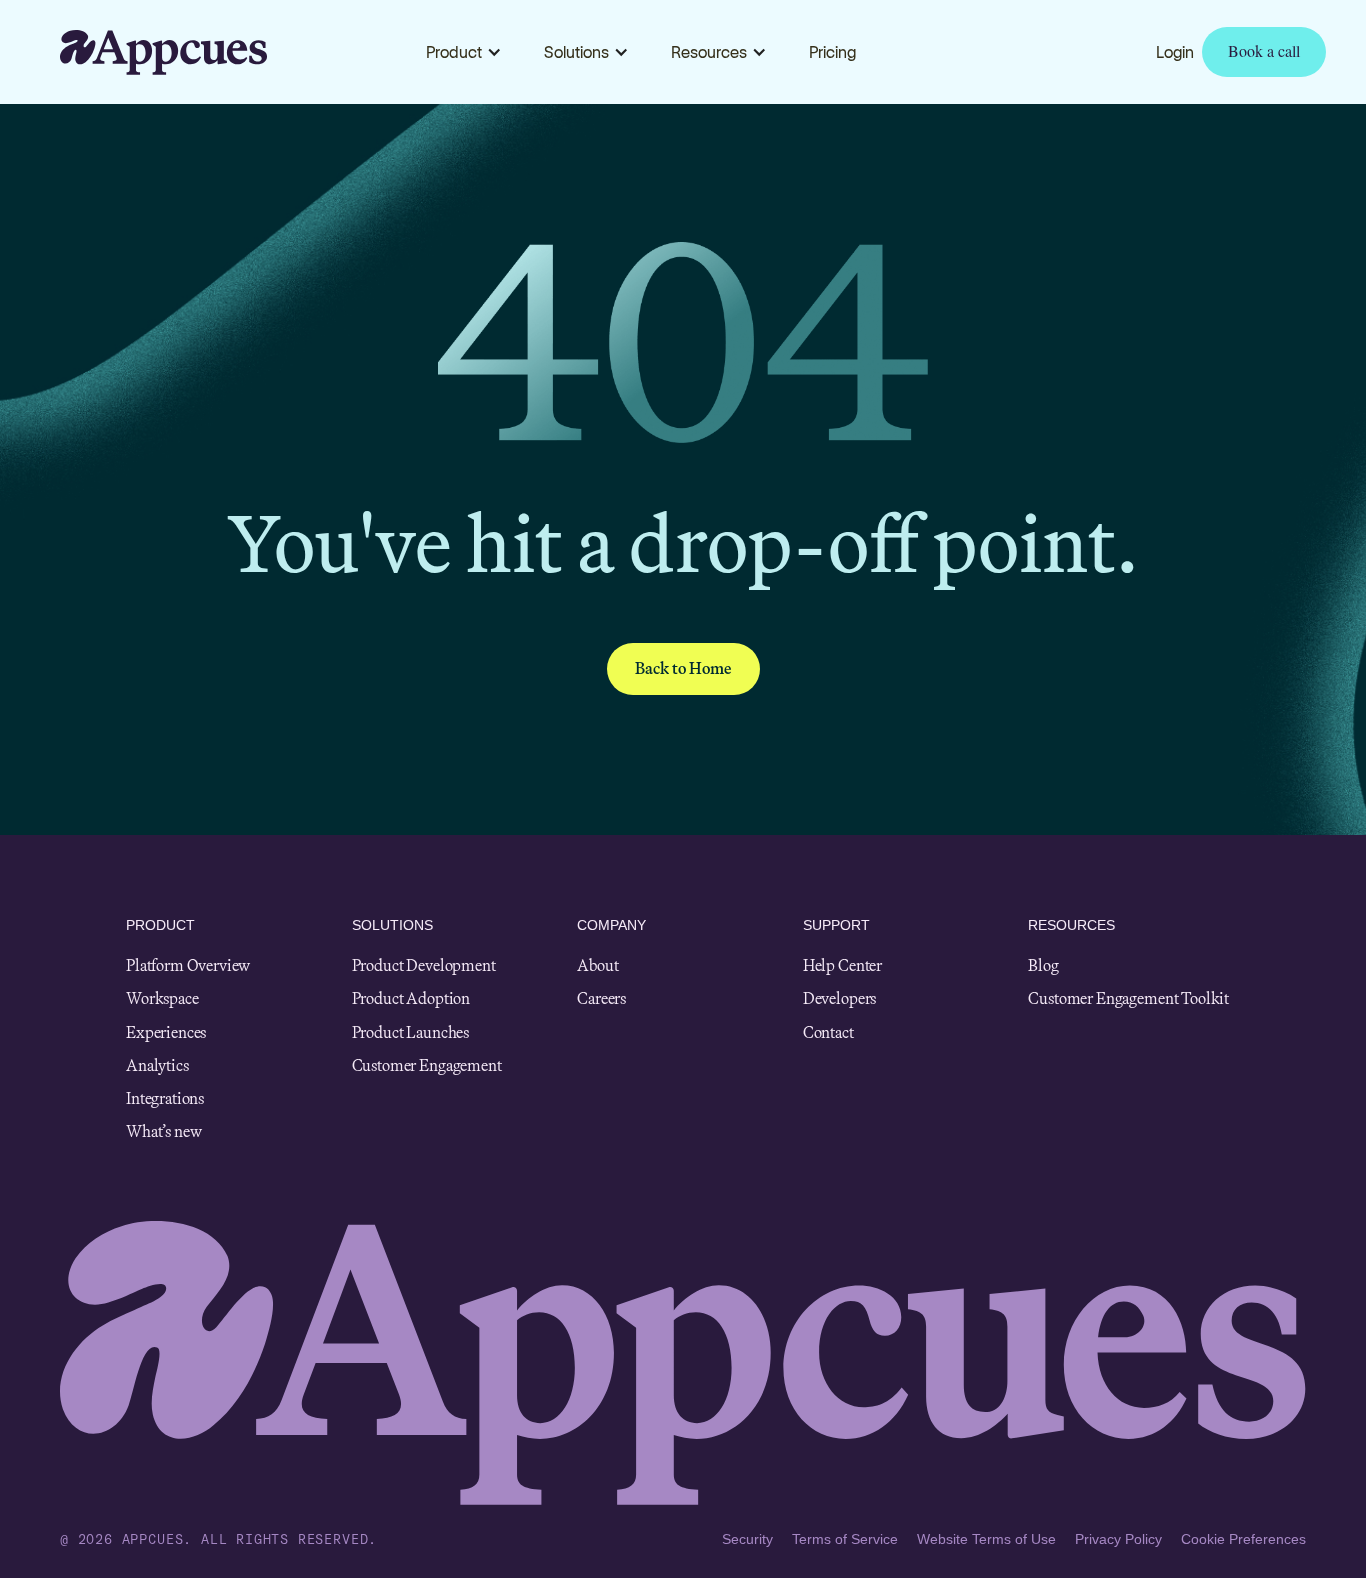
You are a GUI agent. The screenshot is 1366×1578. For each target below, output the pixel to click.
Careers (601, 998)
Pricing (832, 51)
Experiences (166, 1032)
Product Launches (410, 1032)
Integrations (165, 1098)
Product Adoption (411, 998)
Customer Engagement (427, 1065)
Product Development (424, 965)
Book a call (1264, 50)
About (597, 965)
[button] (464, 52)
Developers (839, 998)
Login (1175, 51)
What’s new (163, 1131)
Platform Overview (188, 965)
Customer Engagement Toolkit (1128, 998)
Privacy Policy (1118, 1539)
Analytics (157, 1065)
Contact (828, 1032)
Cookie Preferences (1243, 1539)
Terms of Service (845, 1539)
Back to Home (683, 668)
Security (747, 1539)
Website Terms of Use (986, 1539)
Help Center (842, 965)
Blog (1043, 965)
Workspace (162, 998)
